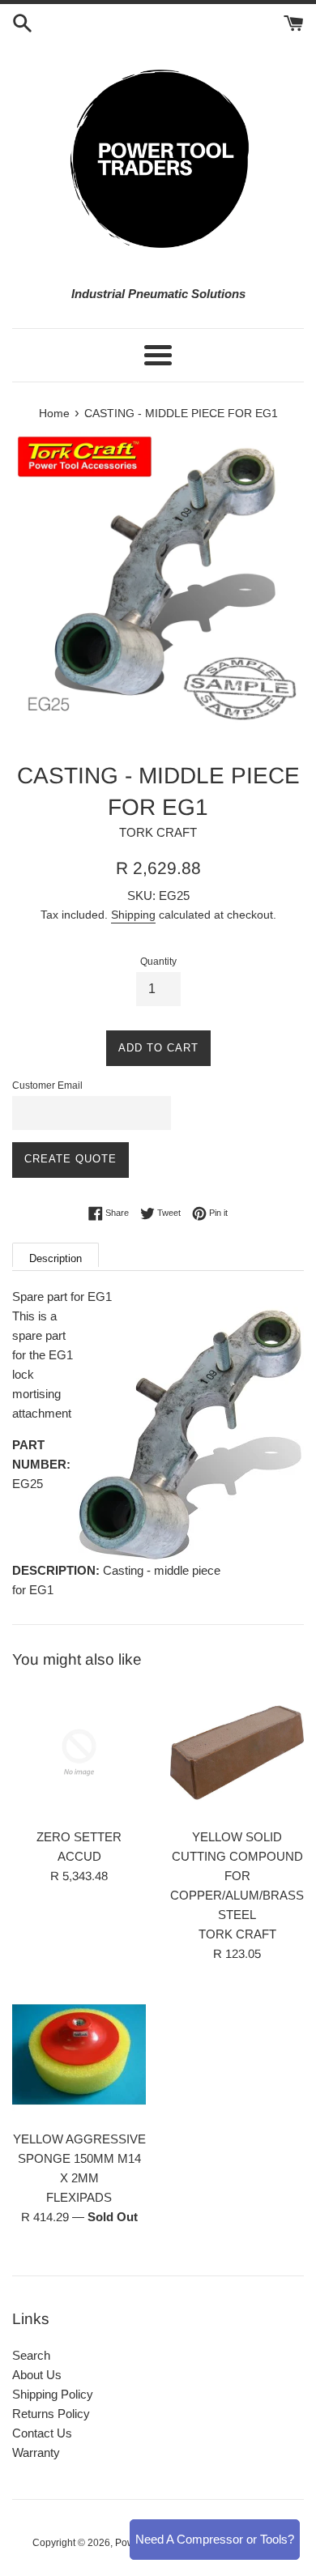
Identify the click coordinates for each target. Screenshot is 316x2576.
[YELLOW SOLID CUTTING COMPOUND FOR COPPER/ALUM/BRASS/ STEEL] (237, 1753)
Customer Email (47, 1085)
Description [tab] (56, 1258)
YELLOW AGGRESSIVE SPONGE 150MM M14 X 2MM (79, 2158)
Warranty (36, 2452)
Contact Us (42, 2433)
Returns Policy (51, 2414)
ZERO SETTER (79, 1837)
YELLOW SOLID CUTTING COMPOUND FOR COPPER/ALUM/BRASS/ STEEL (239, 1876)
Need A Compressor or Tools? (215, 2539)
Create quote (70, 1159)
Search (31, 2355)
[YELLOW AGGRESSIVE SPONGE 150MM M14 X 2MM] (79, 2055)
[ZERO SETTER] (79, 1753)
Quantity (158, 962)
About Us (37, 2375)
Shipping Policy (53, 2394)
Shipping (133, 915)
